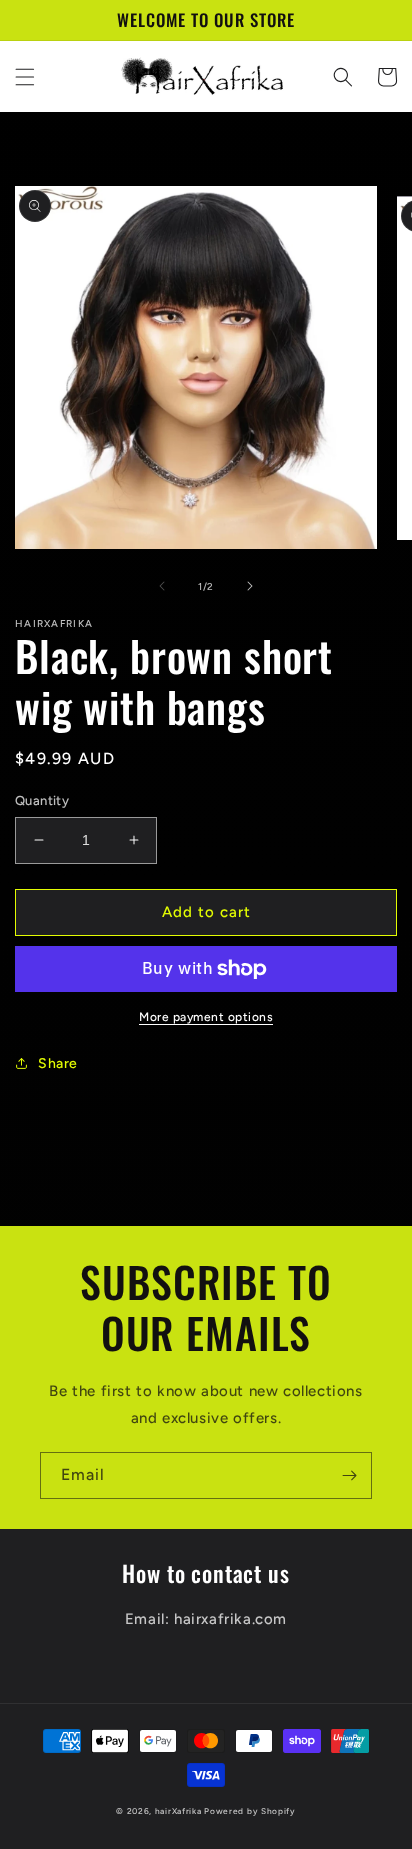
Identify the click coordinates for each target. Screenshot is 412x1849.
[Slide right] (250, 586)
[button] (25, 77)
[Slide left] (162, 586)
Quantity (42, 800)
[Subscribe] (349, 1475)
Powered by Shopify (250, 1811)
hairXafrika (178, 1811)
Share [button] (58, 1063)
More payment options (206, 1017)
